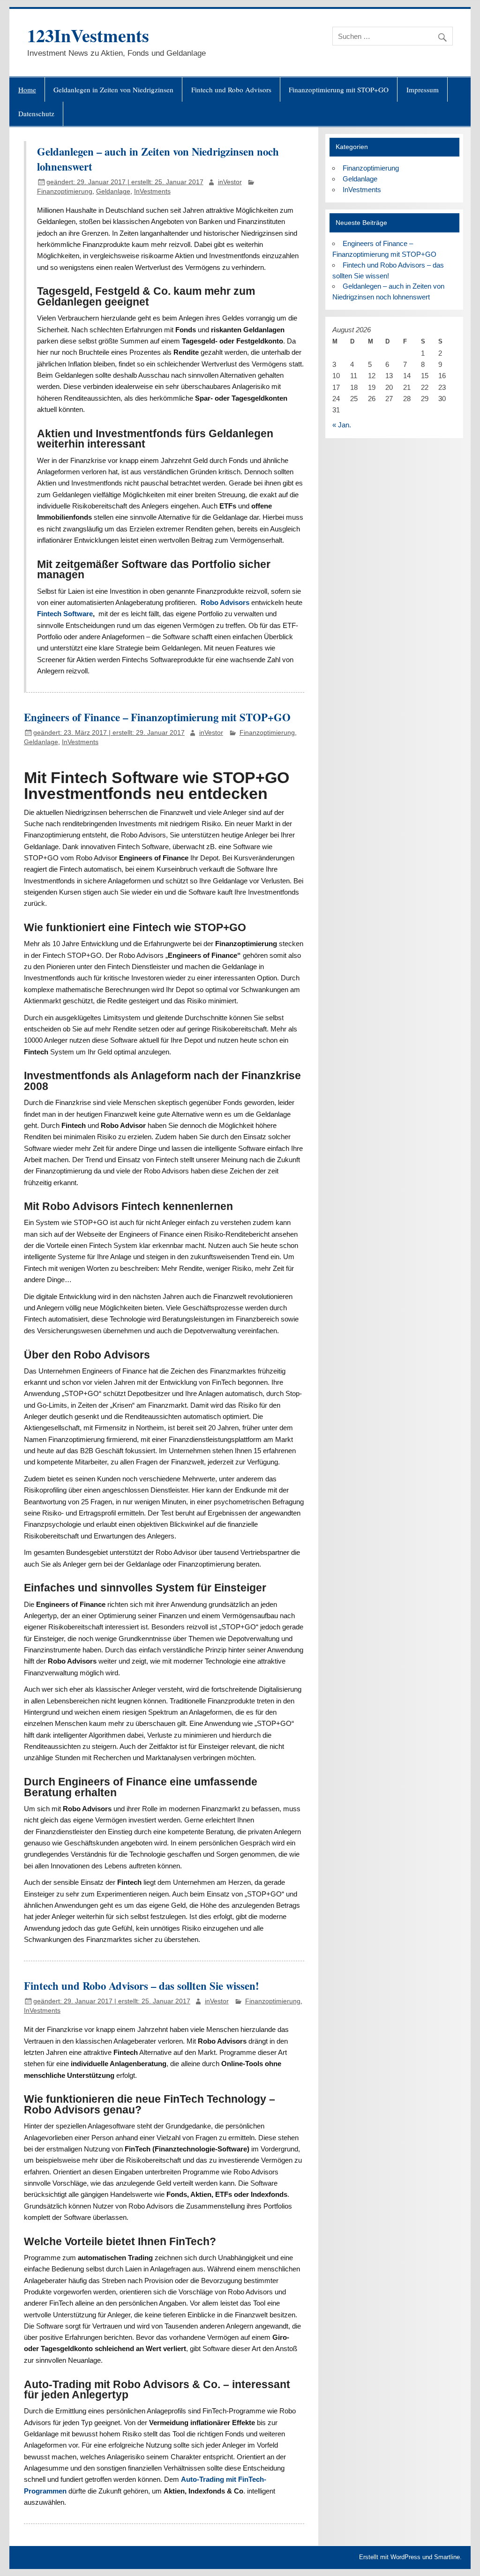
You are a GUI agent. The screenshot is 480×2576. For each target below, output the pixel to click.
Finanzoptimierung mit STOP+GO (339, 90)
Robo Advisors (225, 602)
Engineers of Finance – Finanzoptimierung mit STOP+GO (157, 717)
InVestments (152, 191)
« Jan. (342, 425)
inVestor (230, 182)
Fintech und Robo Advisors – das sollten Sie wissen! (142, 1986)
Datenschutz (36, 113)
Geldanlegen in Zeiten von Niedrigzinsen (113, 90)
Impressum (423, 90)
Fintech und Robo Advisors (231, 90)
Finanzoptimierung (65, 191)
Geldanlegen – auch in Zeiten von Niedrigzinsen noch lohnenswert (158, 159)
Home (27, 90)
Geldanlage (113, 191)
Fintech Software (65, 614)
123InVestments (88, 35)
